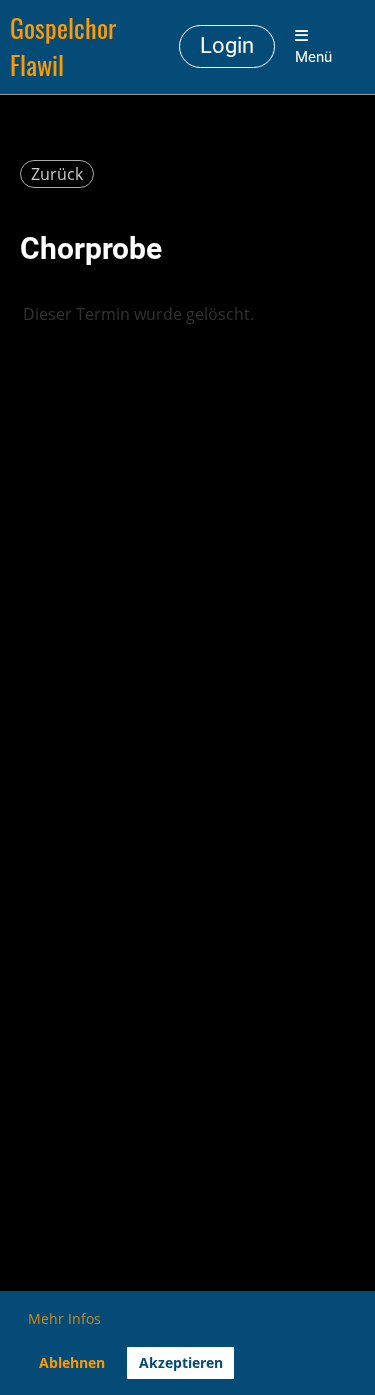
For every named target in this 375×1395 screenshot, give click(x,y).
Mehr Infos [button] (64, 1318)
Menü (313, 57)
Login (227, 45)
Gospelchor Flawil (63, 47)
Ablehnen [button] (72, 1362)
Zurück (57, 174)
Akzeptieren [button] (181, 1362)
